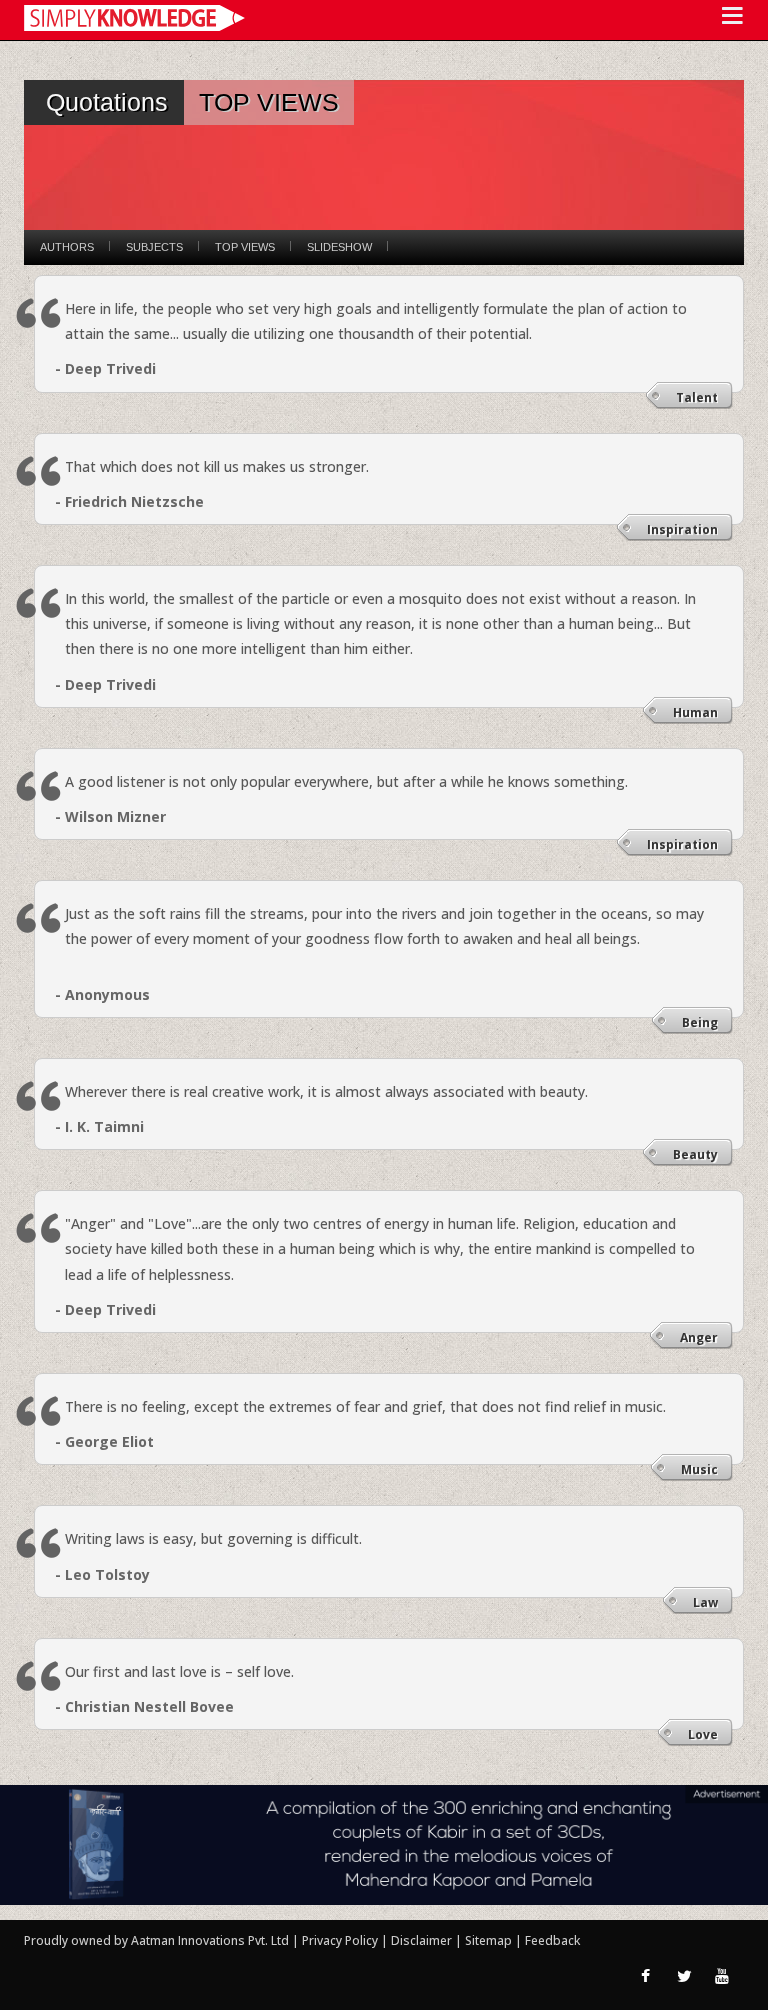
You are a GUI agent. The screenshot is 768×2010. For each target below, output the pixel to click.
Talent (697, 397)
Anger (699, 1337)
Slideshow (339, 247)
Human (695, 712)
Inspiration (682, 529)
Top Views (245, 247)
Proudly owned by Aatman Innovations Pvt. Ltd (156, 1940)
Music (699, 1469)
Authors (67, 247)
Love (703, 1734)
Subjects (154, 247)
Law (705, 1602)
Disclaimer (421, 1940)
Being (700, 1022)
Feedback (552, 1940)
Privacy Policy (341, 1940)
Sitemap (490, 1940)
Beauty (695, 1154)
